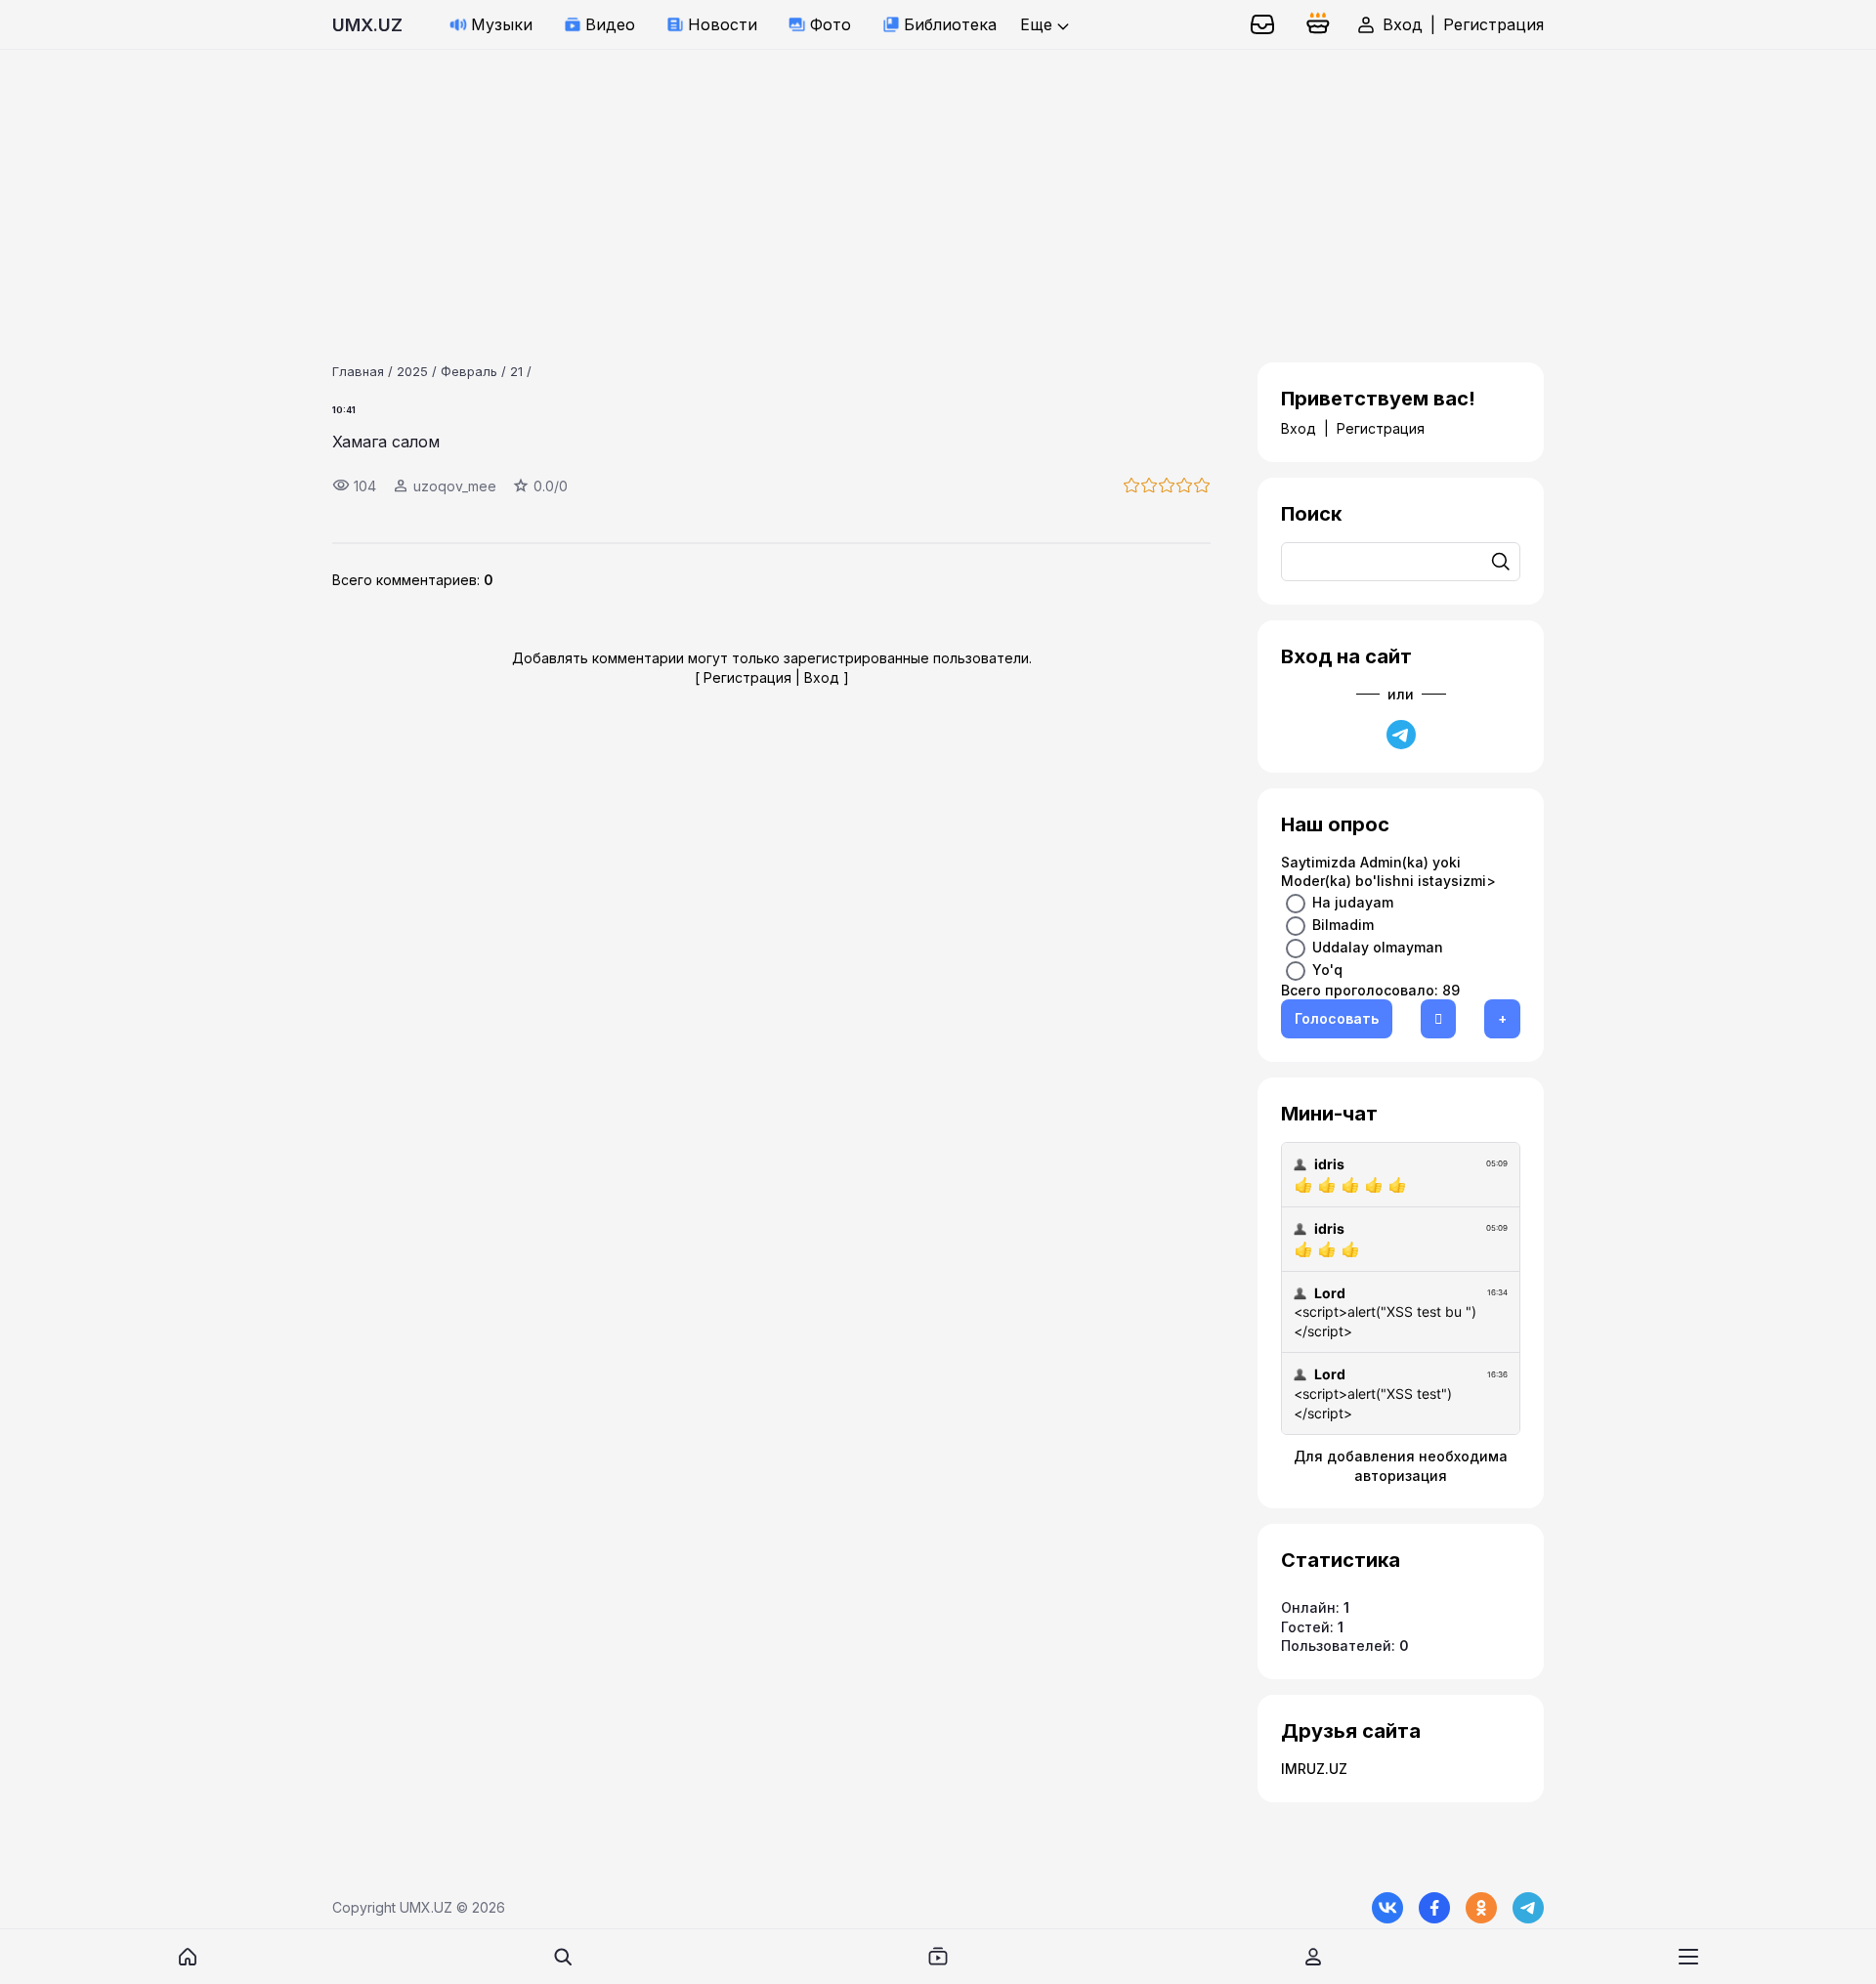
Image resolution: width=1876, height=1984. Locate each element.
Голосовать (1337, 1018)
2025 (412, 371)
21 (516, 371)
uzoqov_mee (455, 486)
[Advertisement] (586, 187)
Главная (358, 371)
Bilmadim (1343, 924)
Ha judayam (1353, 901)
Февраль (469, 371)
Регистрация (1493, 24)
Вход (1403, 24)
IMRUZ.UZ (1314, 1769)
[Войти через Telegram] (1401, 735)
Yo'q (1327, 969)
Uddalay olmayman (1378, 946)
